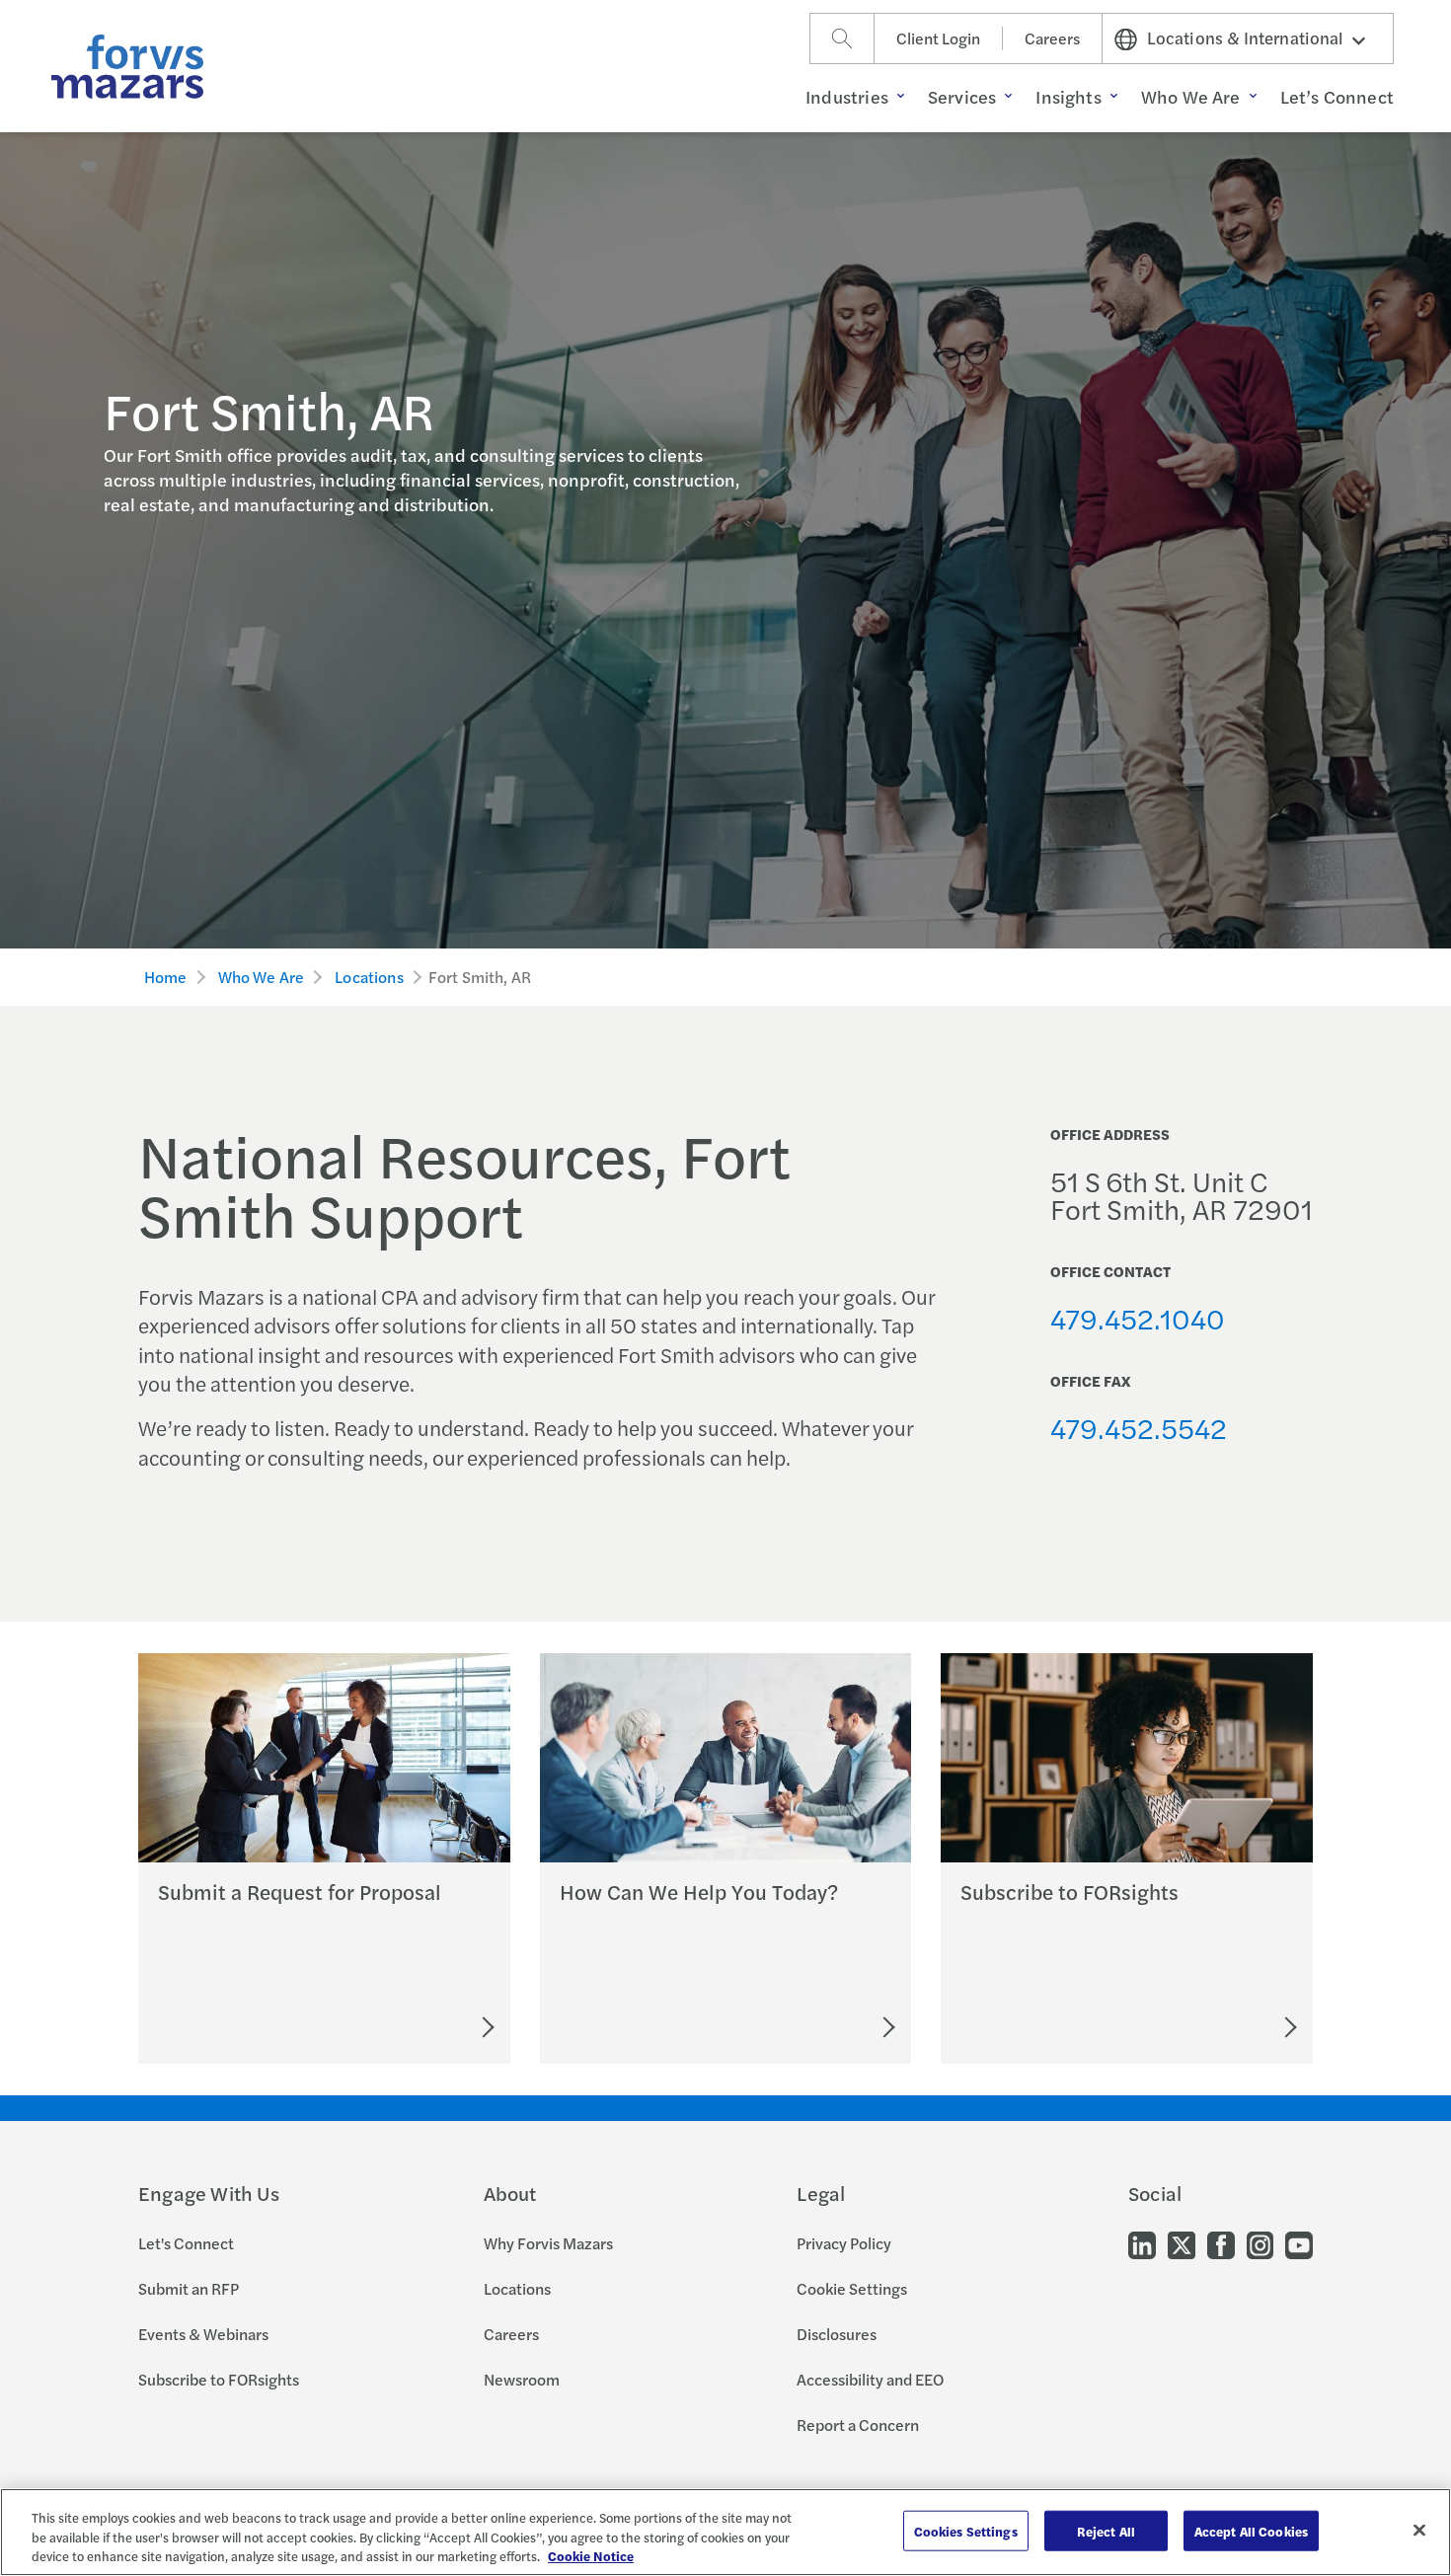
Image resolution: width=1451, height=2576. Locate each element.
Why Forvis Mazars (548, 2243)
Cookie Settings (852, 2288)
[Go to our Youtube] (1299, 2244)
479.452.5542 (1139, 1427)
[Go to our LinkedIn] (1142, 2244)
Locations (369, 977)
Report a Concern (858, 2424)
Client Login (938, 38)
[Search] (842, 38)
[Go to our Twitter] (1182, 2244)
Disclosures (837, 2334)
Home (166, 977)
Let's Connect (186, 2243)
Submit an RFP (189, 2288)
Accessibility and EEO (870, 2379)
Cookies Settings (966, 2530)
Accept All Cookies (1251, 2530)
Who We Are (262, 977)
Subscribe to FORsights (219, 2379)
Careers (1052, 38)
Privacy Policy (844, 2243)
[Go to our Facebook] (1221, 2244)
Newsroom (522, 2379)
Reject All (1106, 2530)
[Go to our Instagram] (1260, 2244)
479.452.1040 (1138, 1318)
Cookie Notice (591, 2556)
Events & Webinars (203, 2334)
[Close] (1419, 2530)
